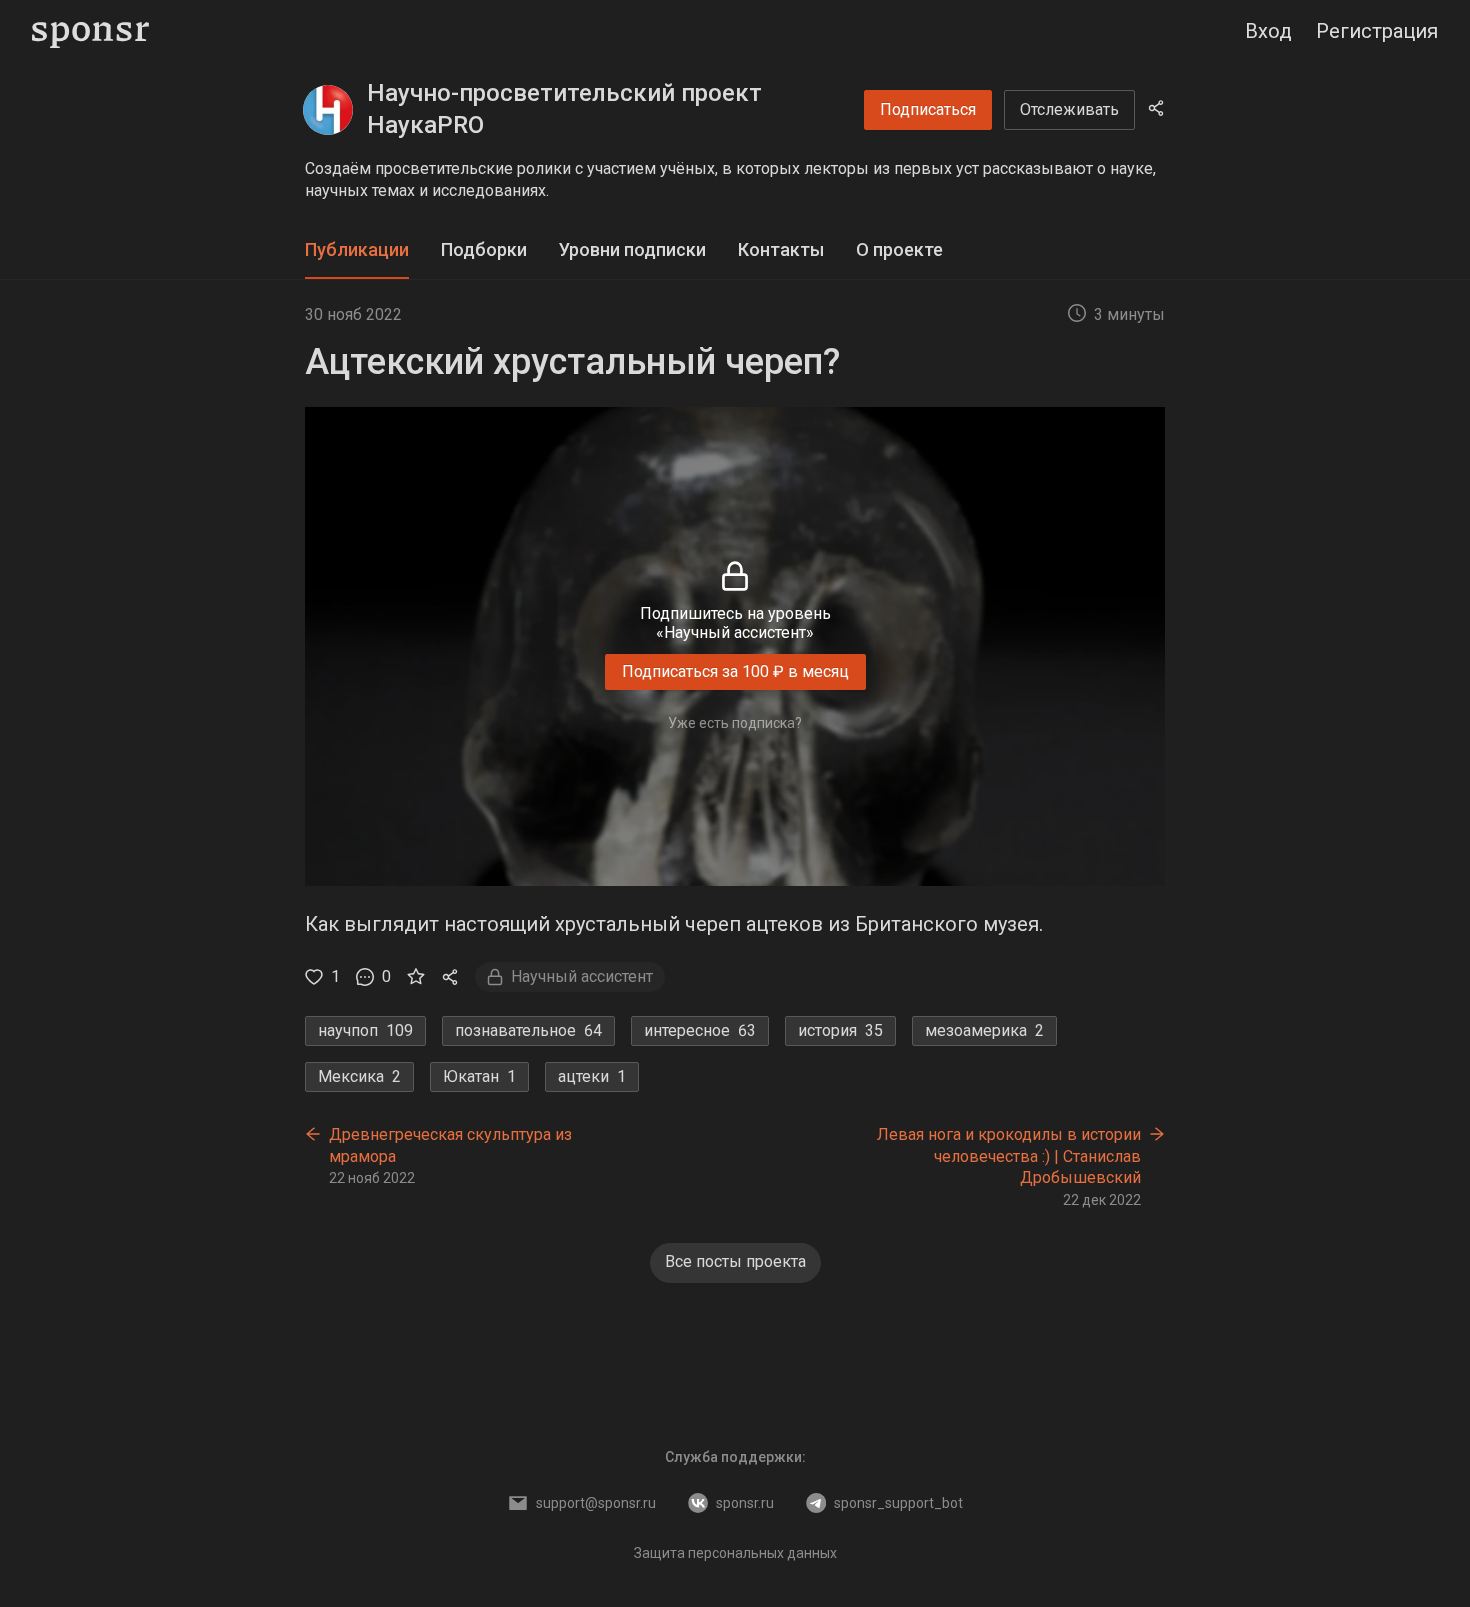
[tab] (357, 250)
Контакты (781, 249)
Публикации (357, 249)
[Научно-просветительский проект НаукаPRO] (328, 110)
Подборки (484, 249)
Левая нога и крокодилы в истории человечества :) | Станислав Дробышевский (1009, 1156)
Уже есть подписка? (735, 723)
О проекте (899, 249)
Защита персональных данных (735, 1553)
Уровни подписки (632, 249)
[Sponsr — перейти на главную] (90, 31)
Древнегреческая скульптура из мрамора (450, 1145)
